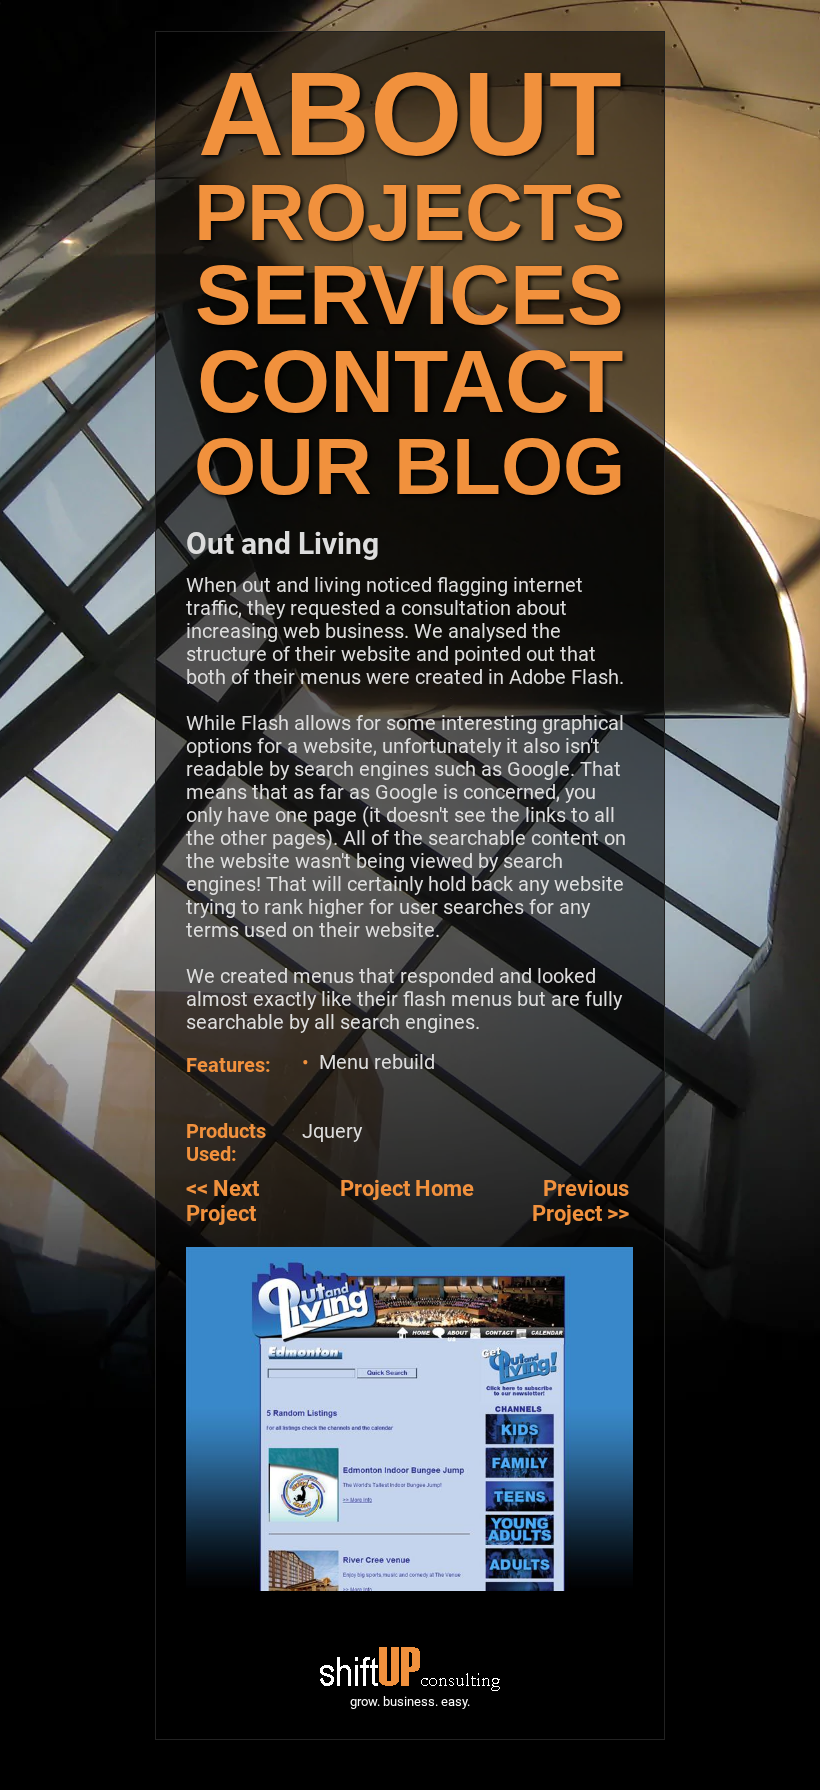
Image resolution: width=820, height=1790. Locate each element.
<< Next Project (222, 1201)
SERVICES (409, 294)
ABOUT (410, 113)
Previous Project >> (580, 1201)
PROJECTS (409, 212)
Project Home (407, 1188)
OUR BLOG (409, 466)
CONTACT (410, 381)
